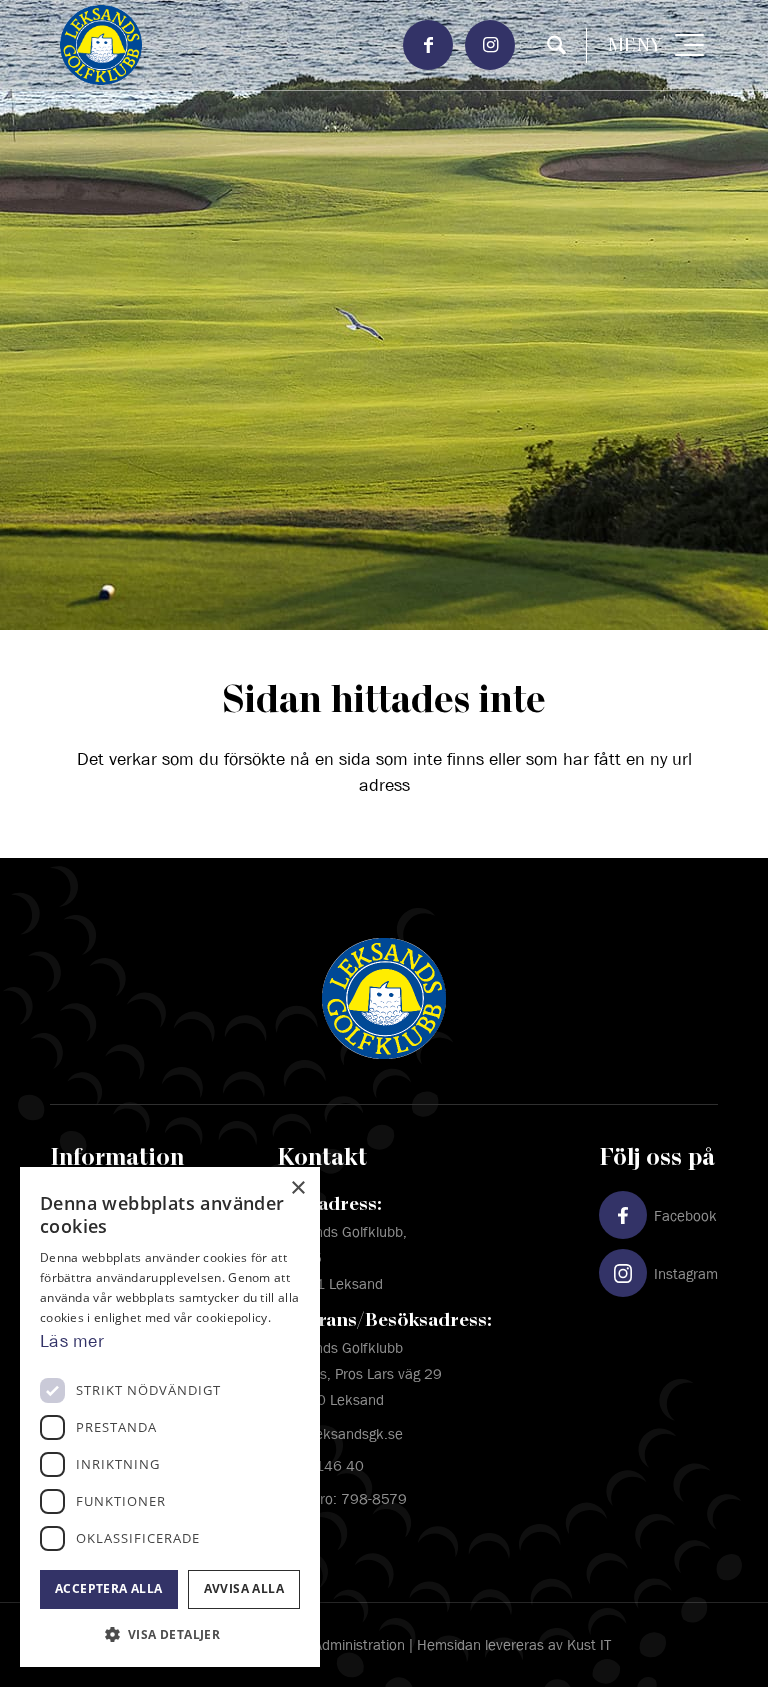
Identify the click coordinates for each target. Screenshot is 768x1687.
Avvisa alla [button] (244, 1588)
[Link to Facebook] (428, 45)
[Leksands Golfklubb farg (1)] (317, 45)
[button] (170, 1634)
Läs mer (72, 1341)
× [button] (297, 1188)
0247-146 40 (320, 1465)
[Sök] (546, 45)
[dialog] (170, 1417)
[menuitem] (557, 45)
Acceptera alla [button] (109, 1588)
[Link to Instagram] (490, 45)
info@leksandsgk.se (340, 1433)
